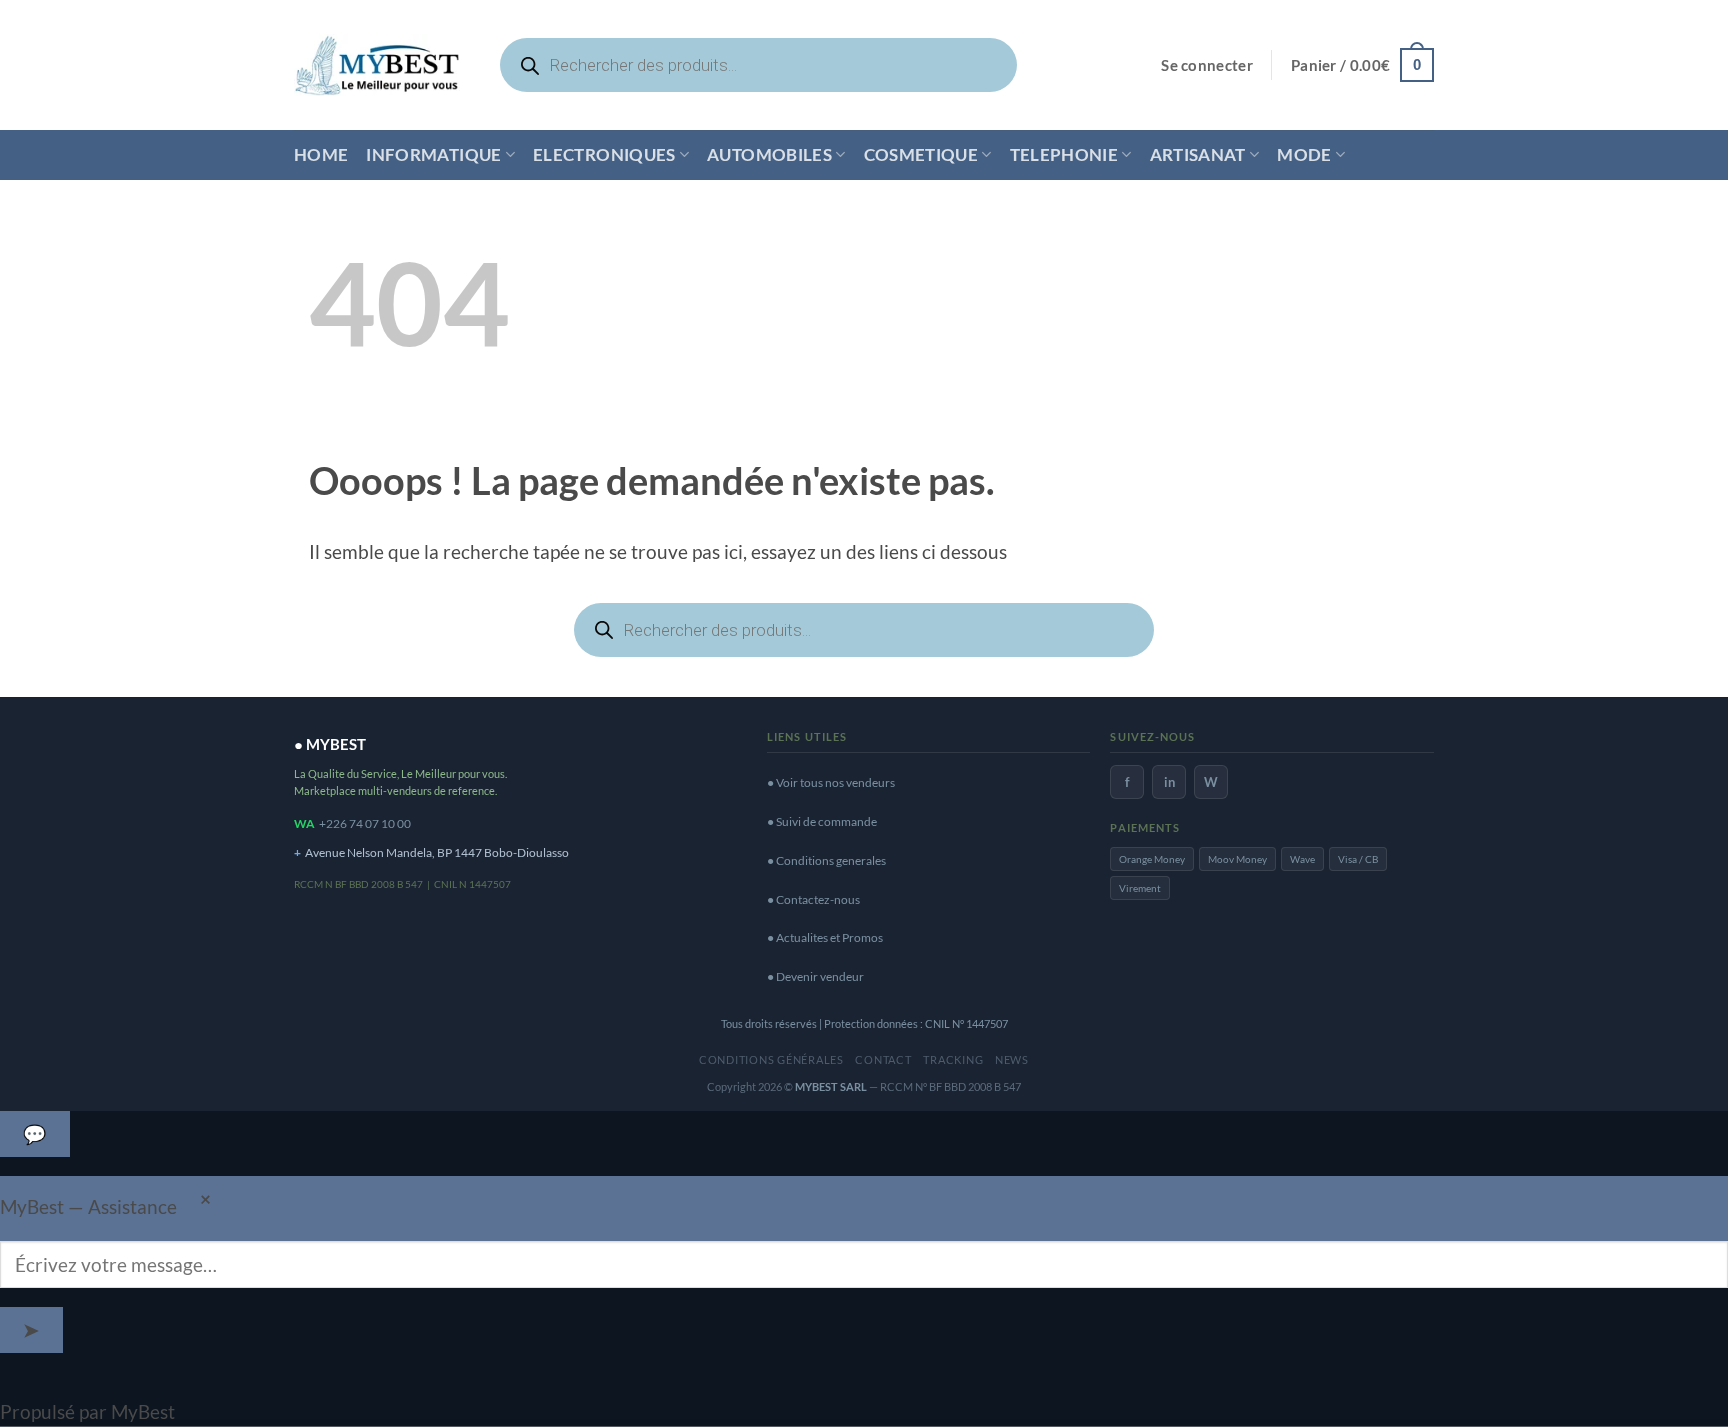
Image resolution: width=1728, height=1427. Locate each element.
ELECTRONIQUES (604, 154)
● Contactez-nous (813, 899)
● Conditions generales (826, 860)
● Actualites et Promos (825, 937)
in (1169, 782)
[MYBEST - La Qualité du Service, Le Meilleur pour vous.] (377, 64)
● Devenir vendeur (815, 976)
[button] (1207, 65)
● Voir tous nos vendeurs (831, 782)
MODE (1304, 154)
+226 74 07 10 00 (365, 823)
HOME (321, 154)
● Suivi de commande (822, 821)
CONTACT (883, 1059)
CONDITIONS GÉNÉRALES (771, 1059)
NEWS (1012, 1059)
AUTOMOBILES (769, 154)
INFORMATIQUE (433, 154)
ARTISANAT (1198, 154)
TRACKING (953, 1059)
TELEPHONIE (1064, 154)
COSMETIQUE (921, 154)
